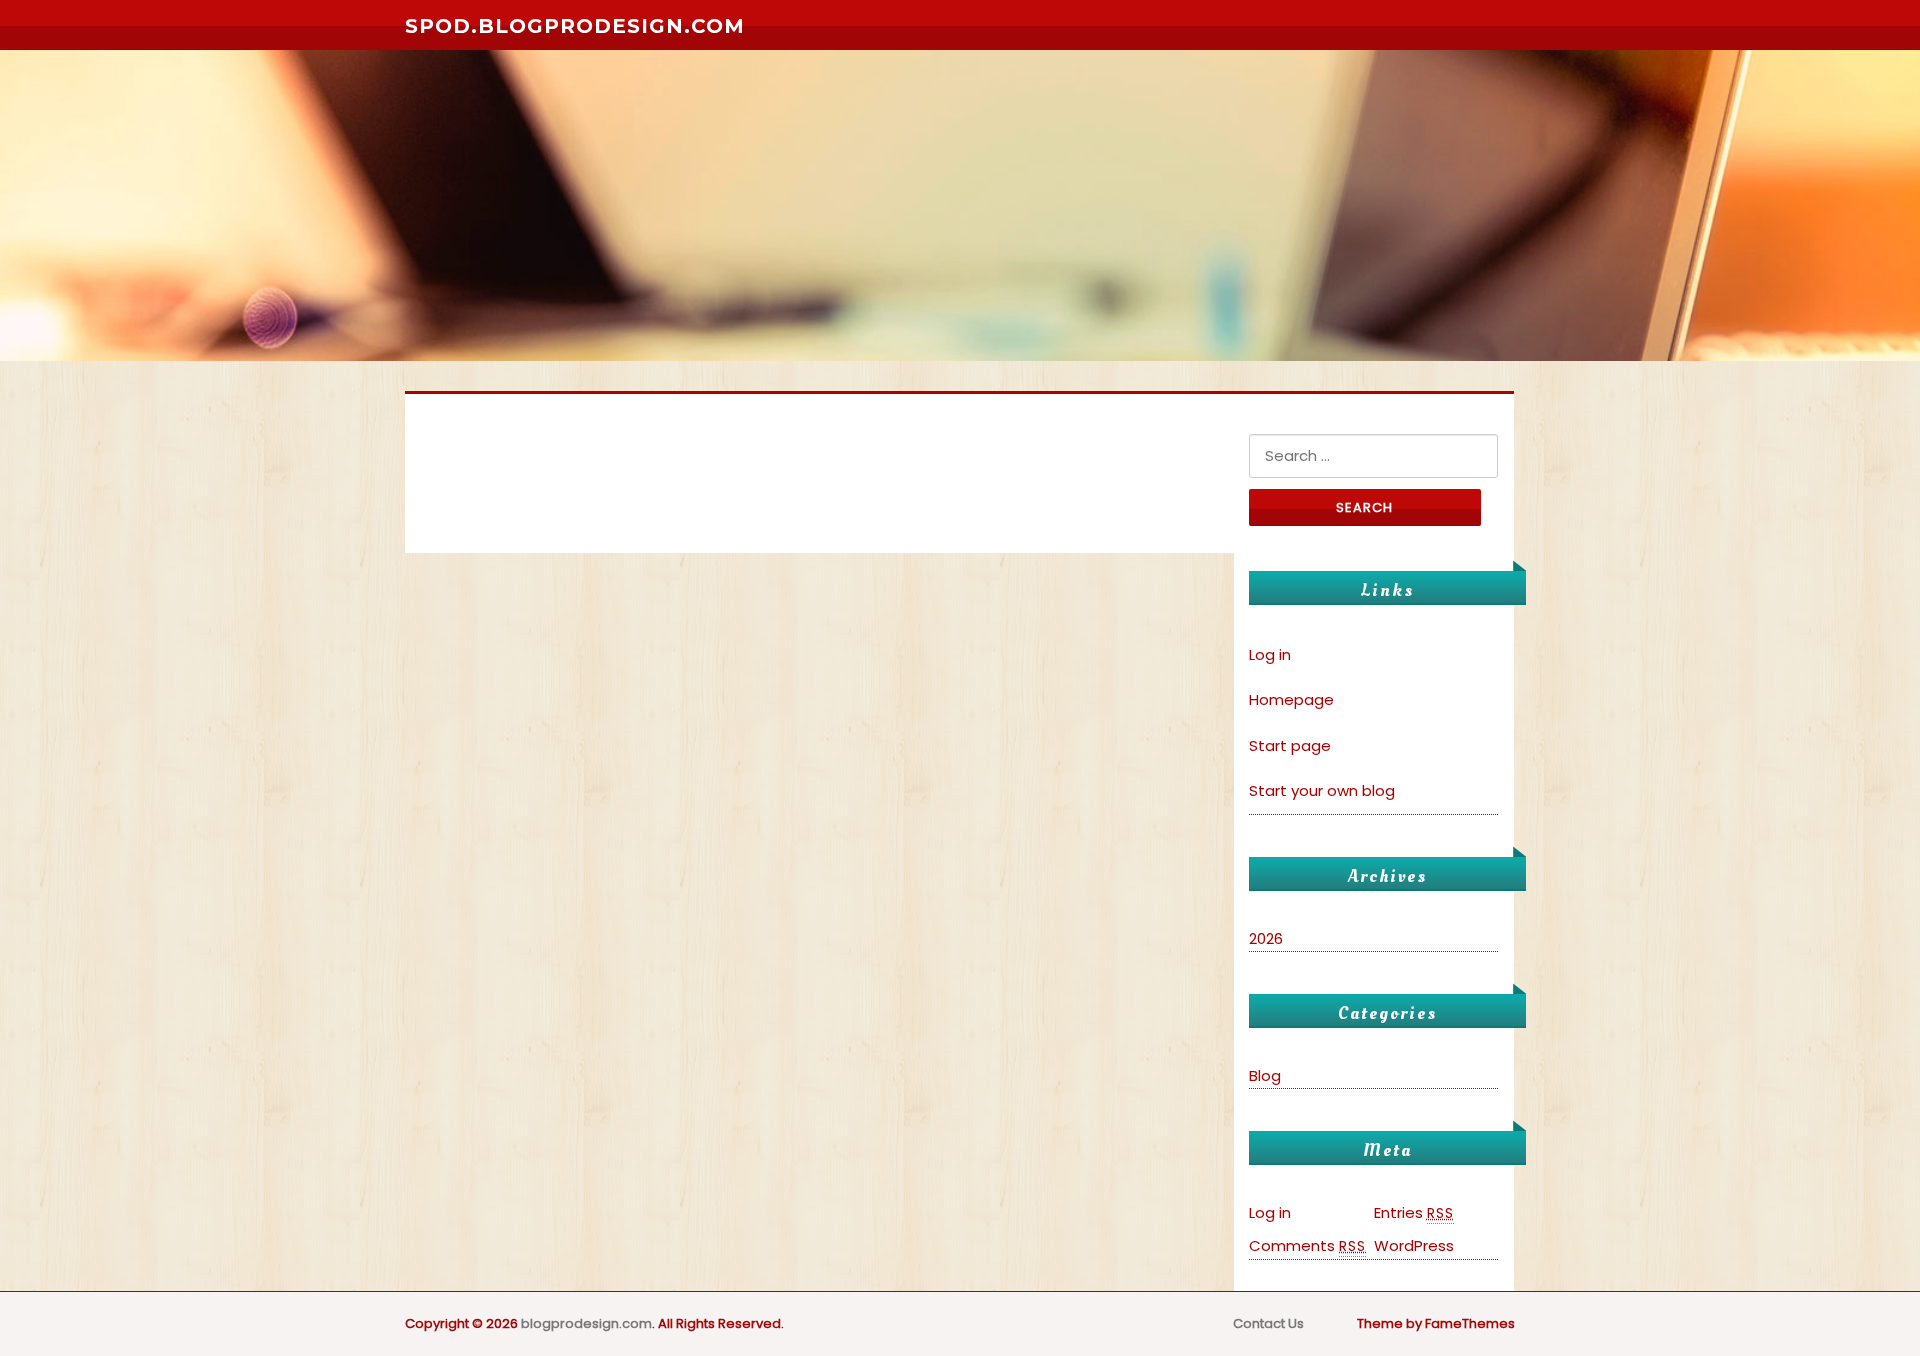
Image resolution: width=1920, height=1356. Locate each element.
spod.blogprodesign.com (575, 26)
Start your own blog (1322, 790)
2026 (1266, 938)
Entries (1414, 1212)
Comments (1307, 1245)
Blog (1265, 1075)
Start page (1290, 745)
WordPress (1414, 1245)
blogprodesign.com (586, 1323)
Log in (1270, 654)
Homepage (1291, 699)
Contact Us (1268, 1323)
